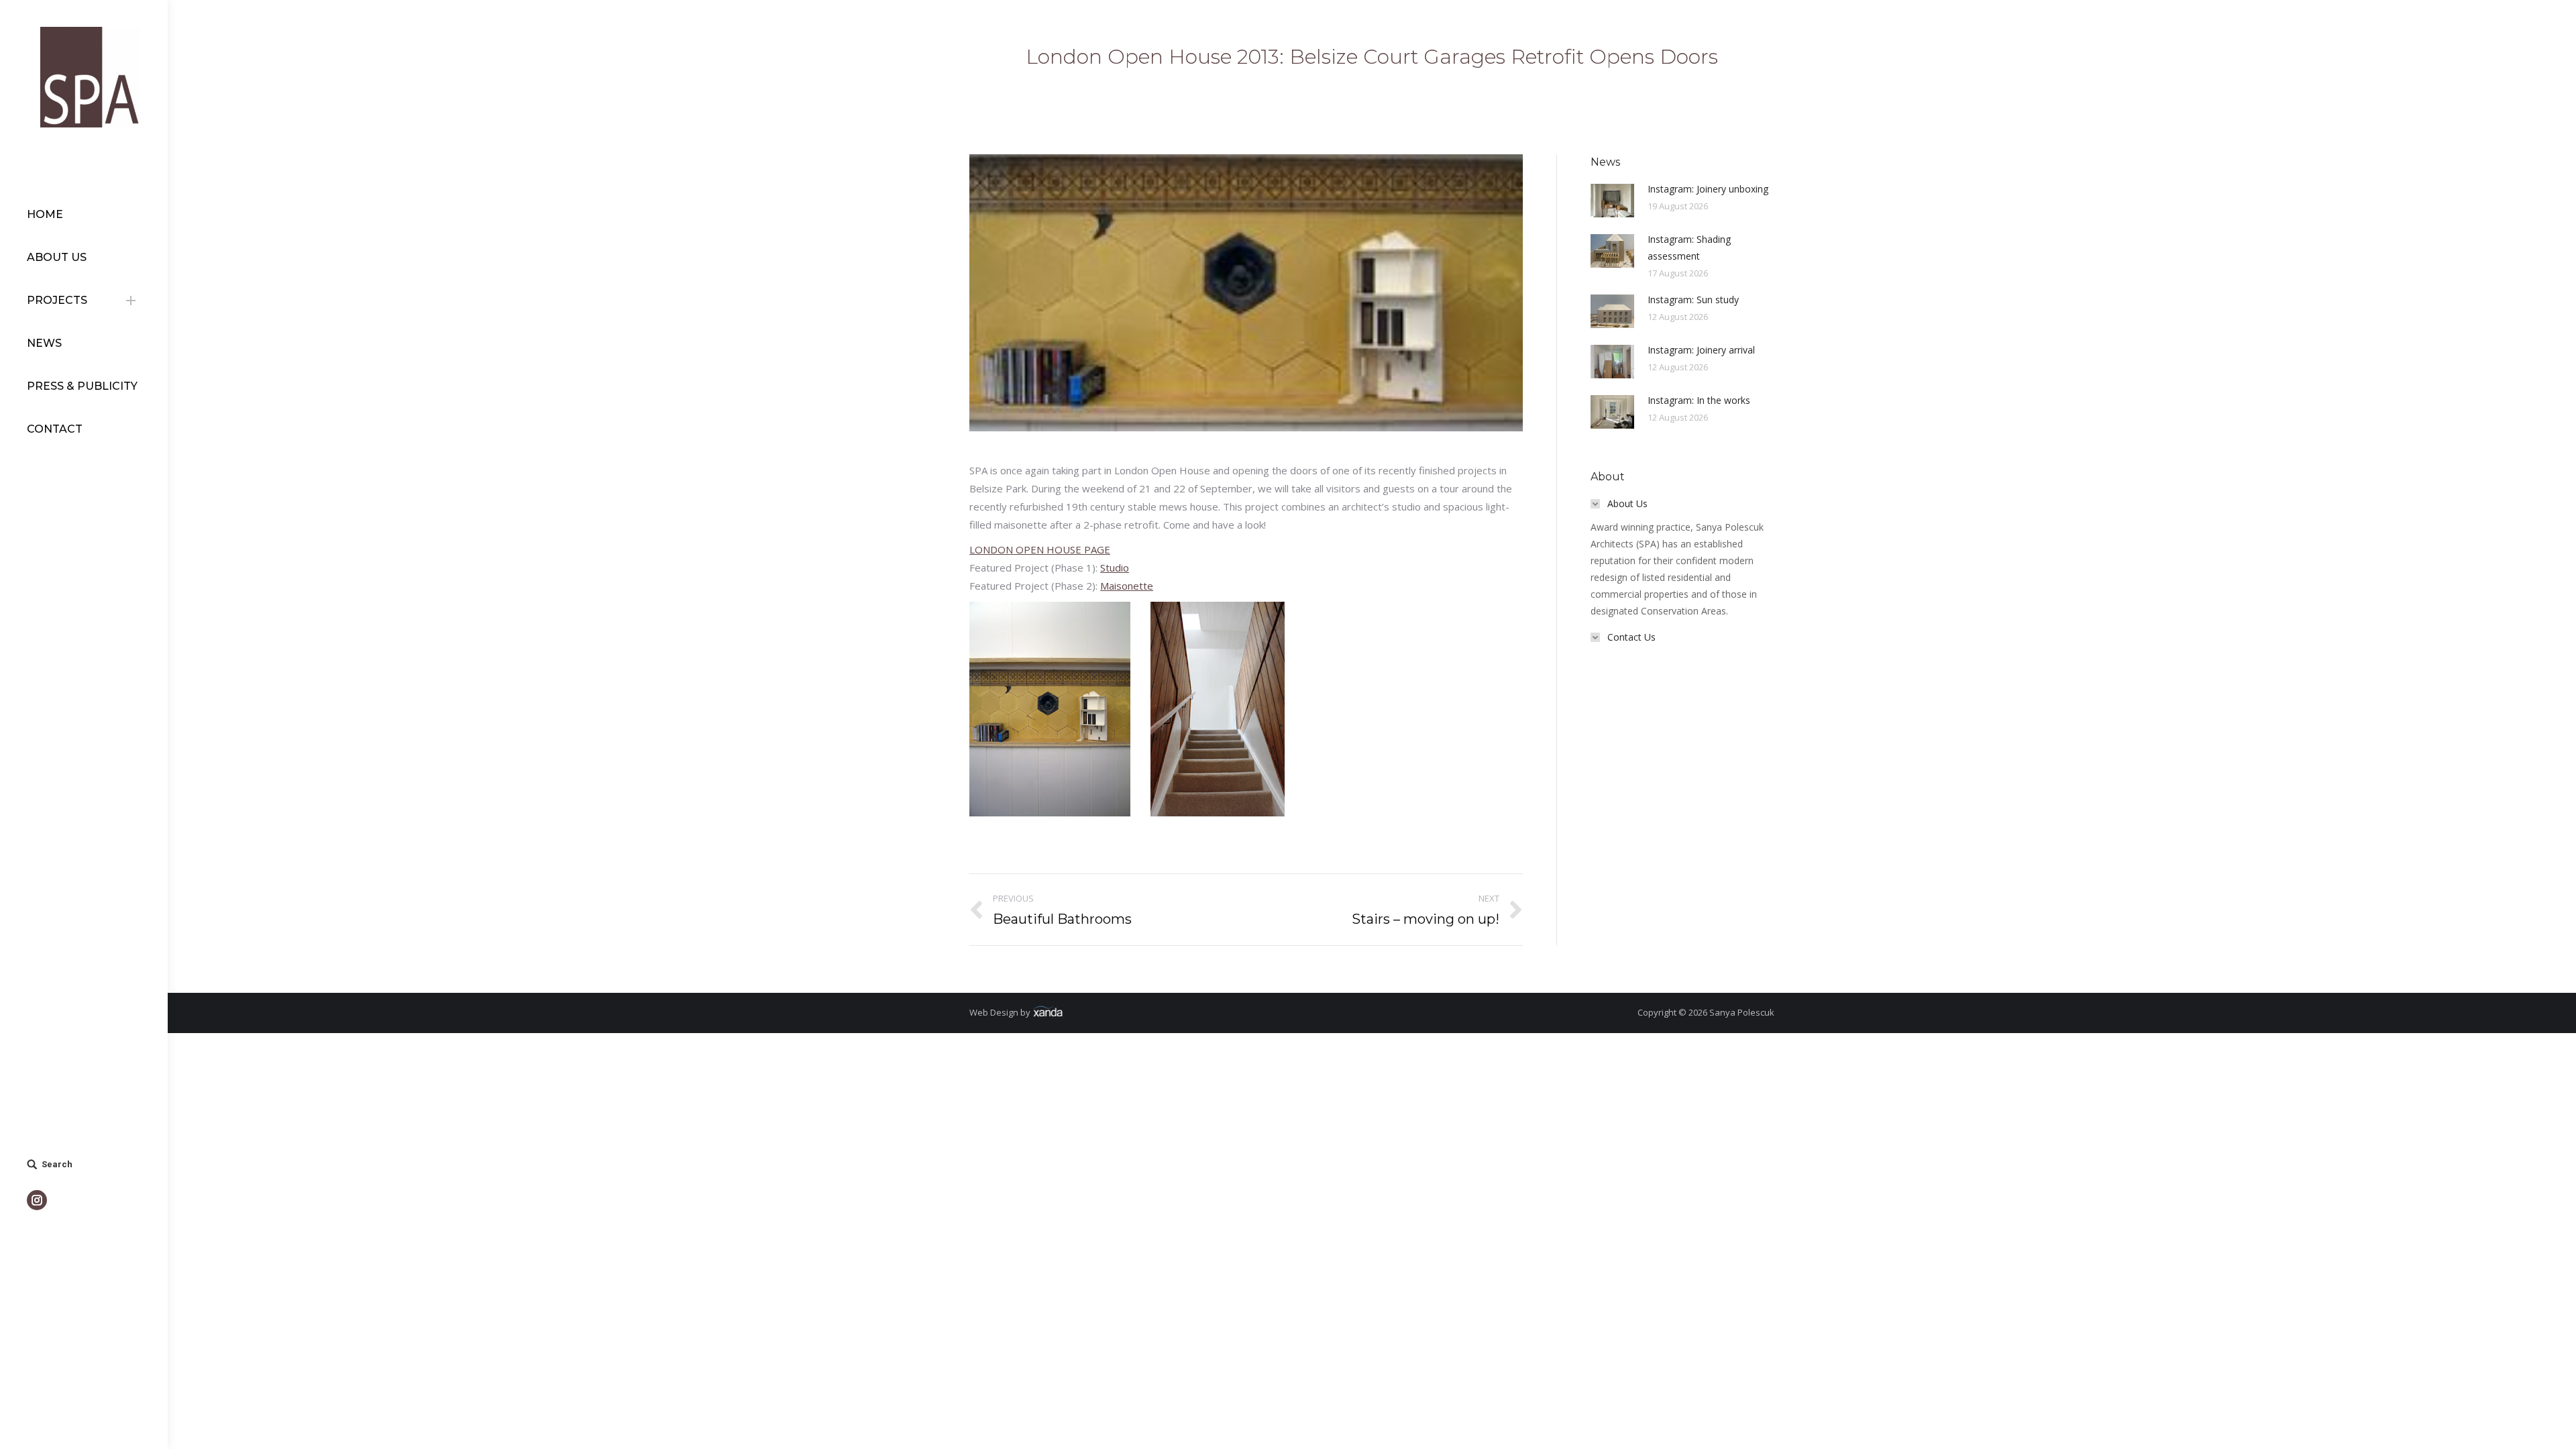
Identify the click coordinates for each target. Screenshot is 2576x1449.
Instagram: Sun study (1693, 300)
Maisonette (1127, 586)
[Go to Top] (2555, 1428)
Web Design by (1001, 1012)
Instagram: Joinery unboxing (1708, 189)
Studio (1115, 568)
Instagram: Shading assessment (1689, 248)
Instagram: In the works (1699, 400)
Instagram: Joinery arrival (1701, 350)
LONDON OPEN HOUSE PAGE (1040, 549)
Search (57, 1164)
